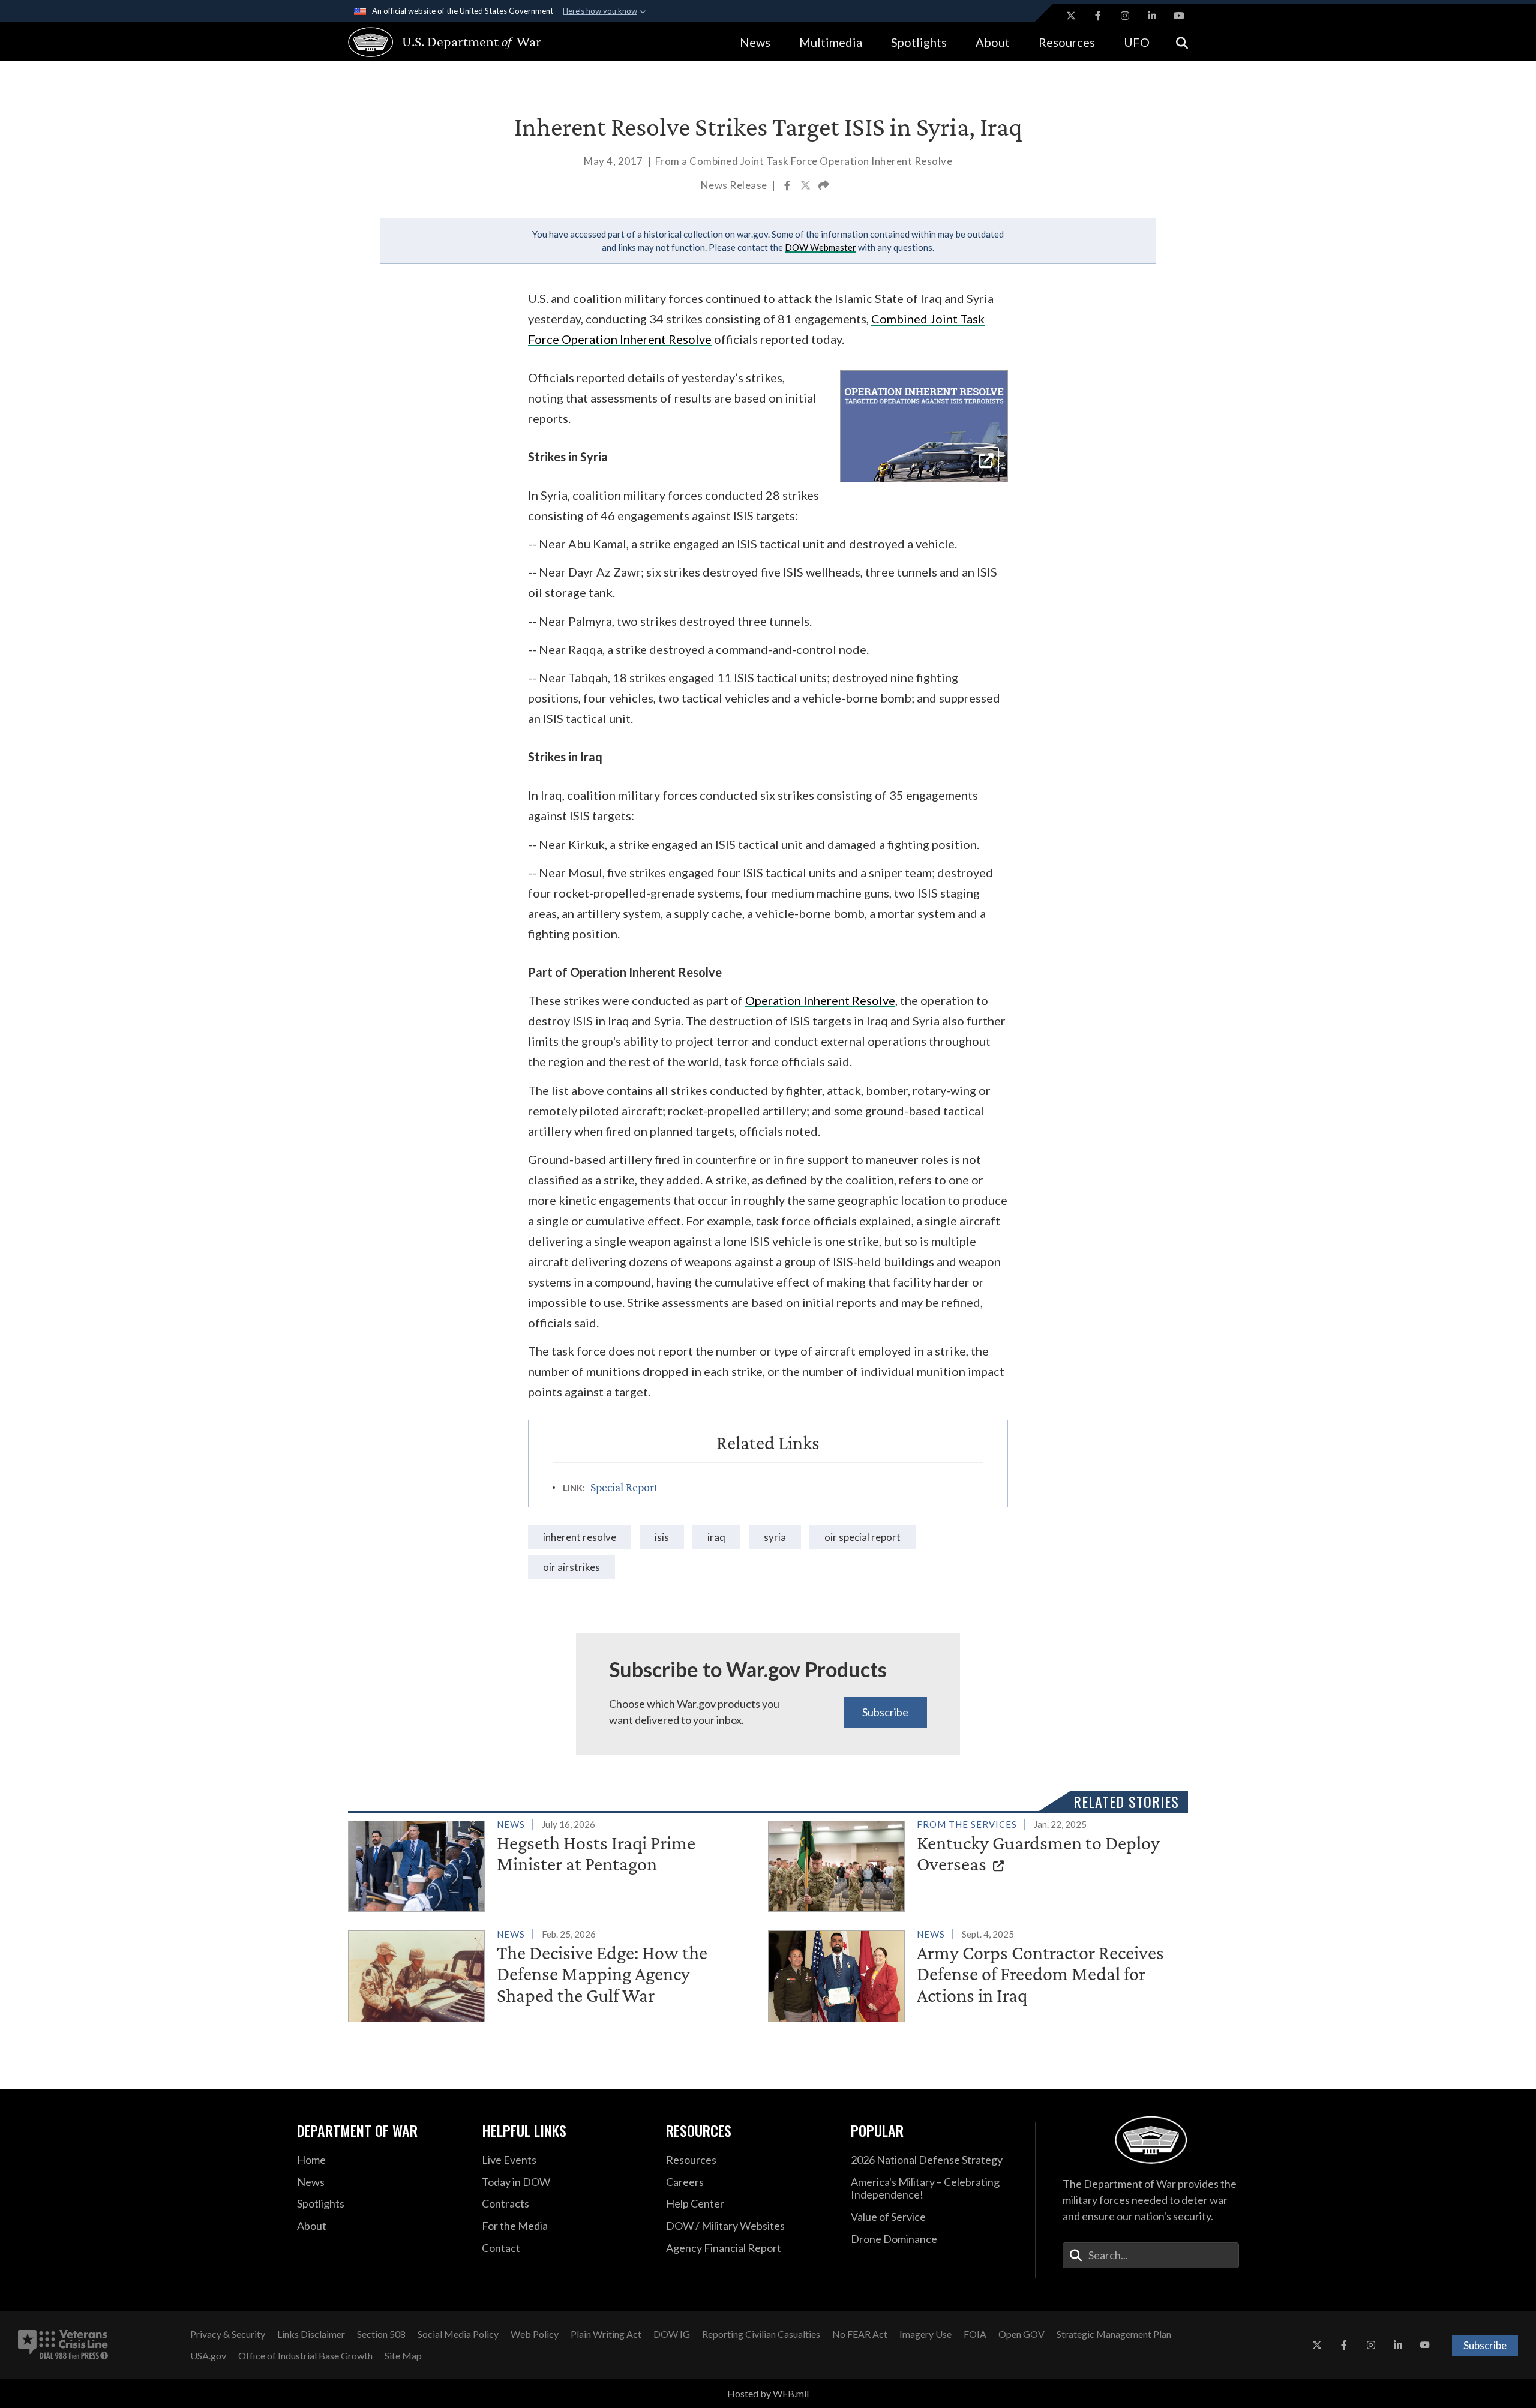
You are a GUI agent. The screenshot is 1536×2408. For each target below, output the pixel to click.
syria (775, 1537)
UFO (1137, 42)
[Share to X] (806, 187)
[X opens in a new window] (1071, 16)
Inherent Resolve (580, 1537)
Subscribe (885, 1712)
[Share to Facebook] (788, 187)
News (755, 42)
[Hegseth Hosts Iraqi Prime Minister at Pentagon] (553, 1864)
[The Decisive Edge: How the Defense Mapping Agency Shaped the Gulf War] (553, 1974)
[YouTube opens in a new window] (1179, 16)
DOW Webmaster (820, 247)
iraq (716, 1537)
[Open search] (1182, 42)
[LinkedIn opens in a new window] (1152, 16)
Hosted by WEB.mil (768, 2393)
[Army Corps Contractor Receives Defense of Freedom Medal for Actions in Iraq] (973, 1974)
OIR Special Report (862, 1537)
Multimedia (831, 42)
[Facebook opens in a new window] (1098, 16)
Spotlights (919, 42)
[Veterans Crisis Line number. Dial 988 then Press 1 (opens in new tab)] (63, 2345)
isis (662, 1537)
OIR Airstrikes (571, 1567)
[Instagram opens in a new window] (1125, 16)
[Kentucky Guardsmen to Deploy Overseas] (973, 1864)
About (993, 42)
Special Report (624, 1487)
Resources (1067, 42)
